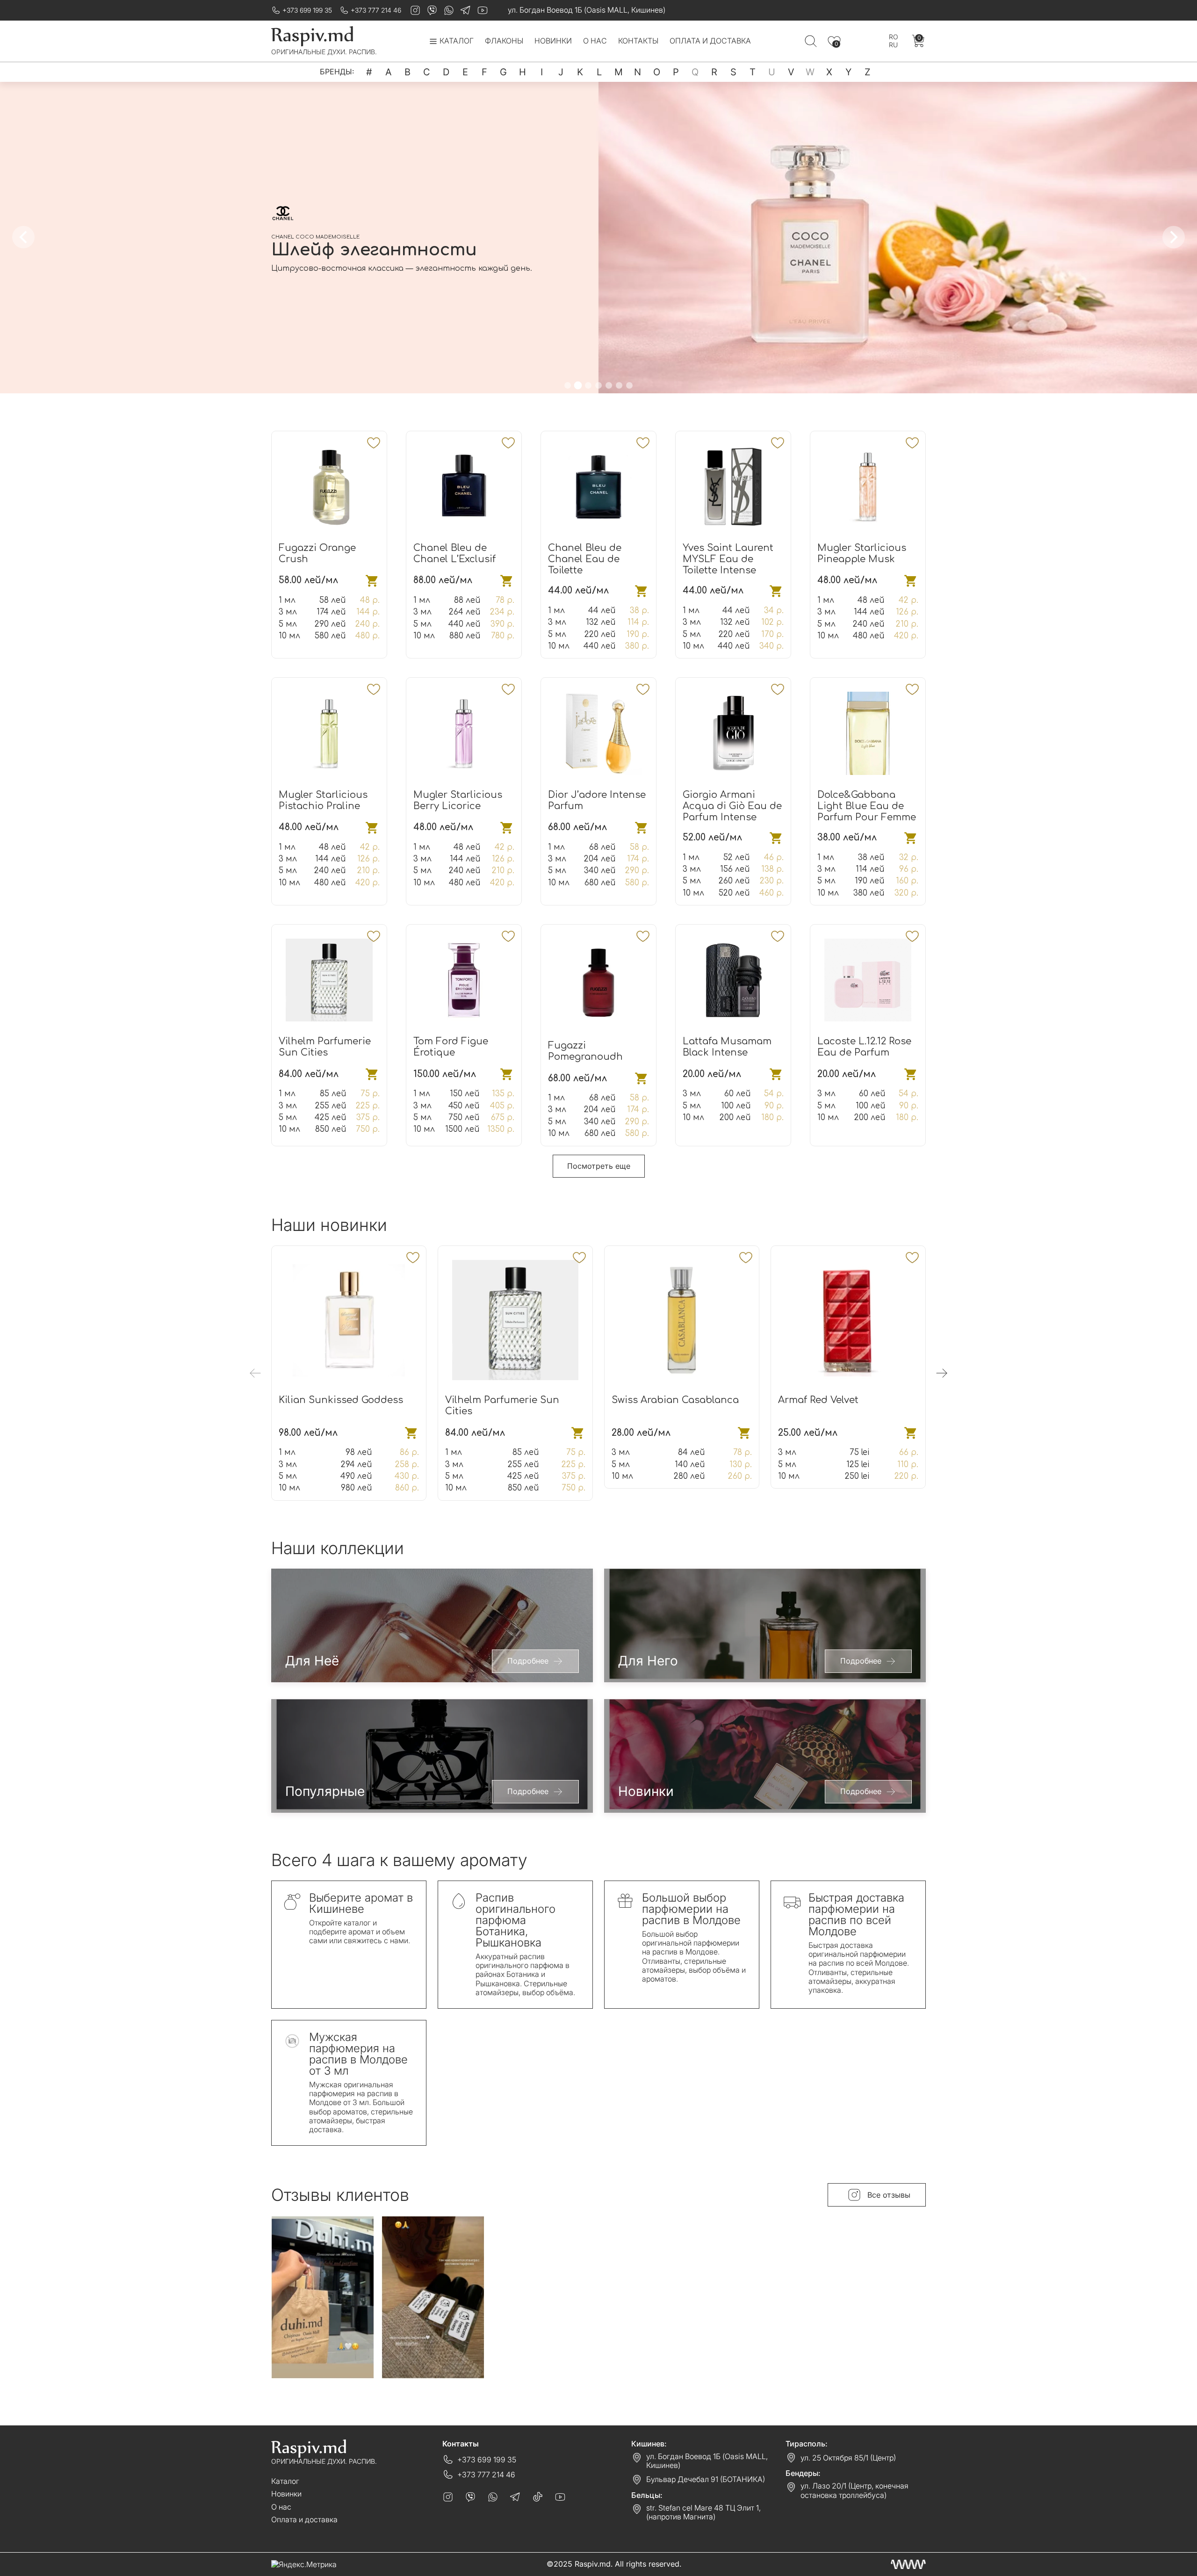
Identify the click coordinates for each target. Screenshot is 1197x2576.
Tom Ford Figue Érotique (451, 1047)
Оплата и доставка (710, 41)
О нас (595, 41)
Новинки (553, 41)
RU (893, 45)
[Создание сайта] (908, 2564)
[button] (568, 385)
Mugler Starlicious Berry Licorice (458, 800)
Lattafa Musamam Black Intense (727, 1047)
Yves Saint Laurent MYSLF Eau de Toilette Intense (728, 559)
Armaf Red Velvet (818, 1400)
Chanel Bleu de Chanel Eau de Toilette (585, 559)
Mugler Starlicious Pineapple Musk (862, 554)
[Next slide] (1174, 237)
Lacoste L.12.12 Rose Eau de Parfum (864, 1047)
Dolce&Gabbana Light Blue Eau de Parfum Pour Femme (867, 806)
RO (894, 37)
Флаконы (504, 41)
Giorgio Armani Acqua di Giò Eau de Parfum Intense (732, 806)
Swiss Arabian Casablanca (675, 1400)
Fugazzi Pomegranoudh (585, 1051)
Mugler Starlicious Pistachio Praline (323, 800)
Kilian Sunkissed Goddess (341, 1400)
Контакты (638, 41)
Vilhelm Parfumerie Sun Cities (325, 1047)
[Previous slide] (23, 237)
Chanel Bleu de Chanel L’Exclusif (454, 554)
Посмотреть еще (599, 1166)
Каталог (285, 2481)
